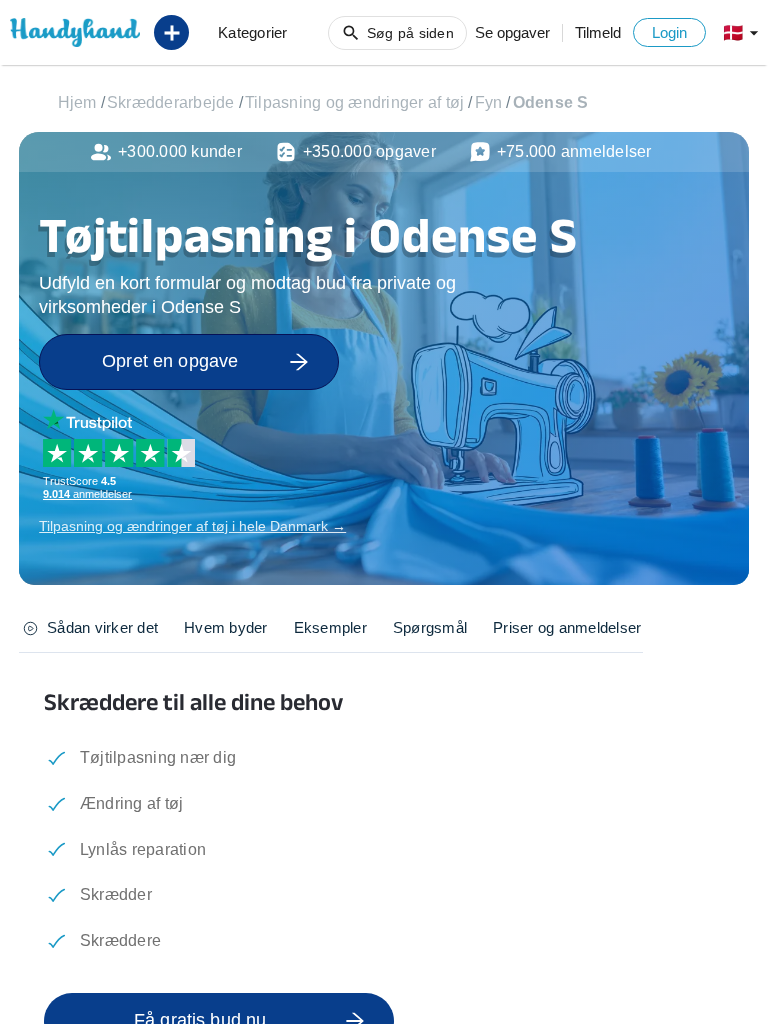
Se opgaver (512, 32)
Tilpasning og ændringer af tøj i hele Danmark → (192, 526)
